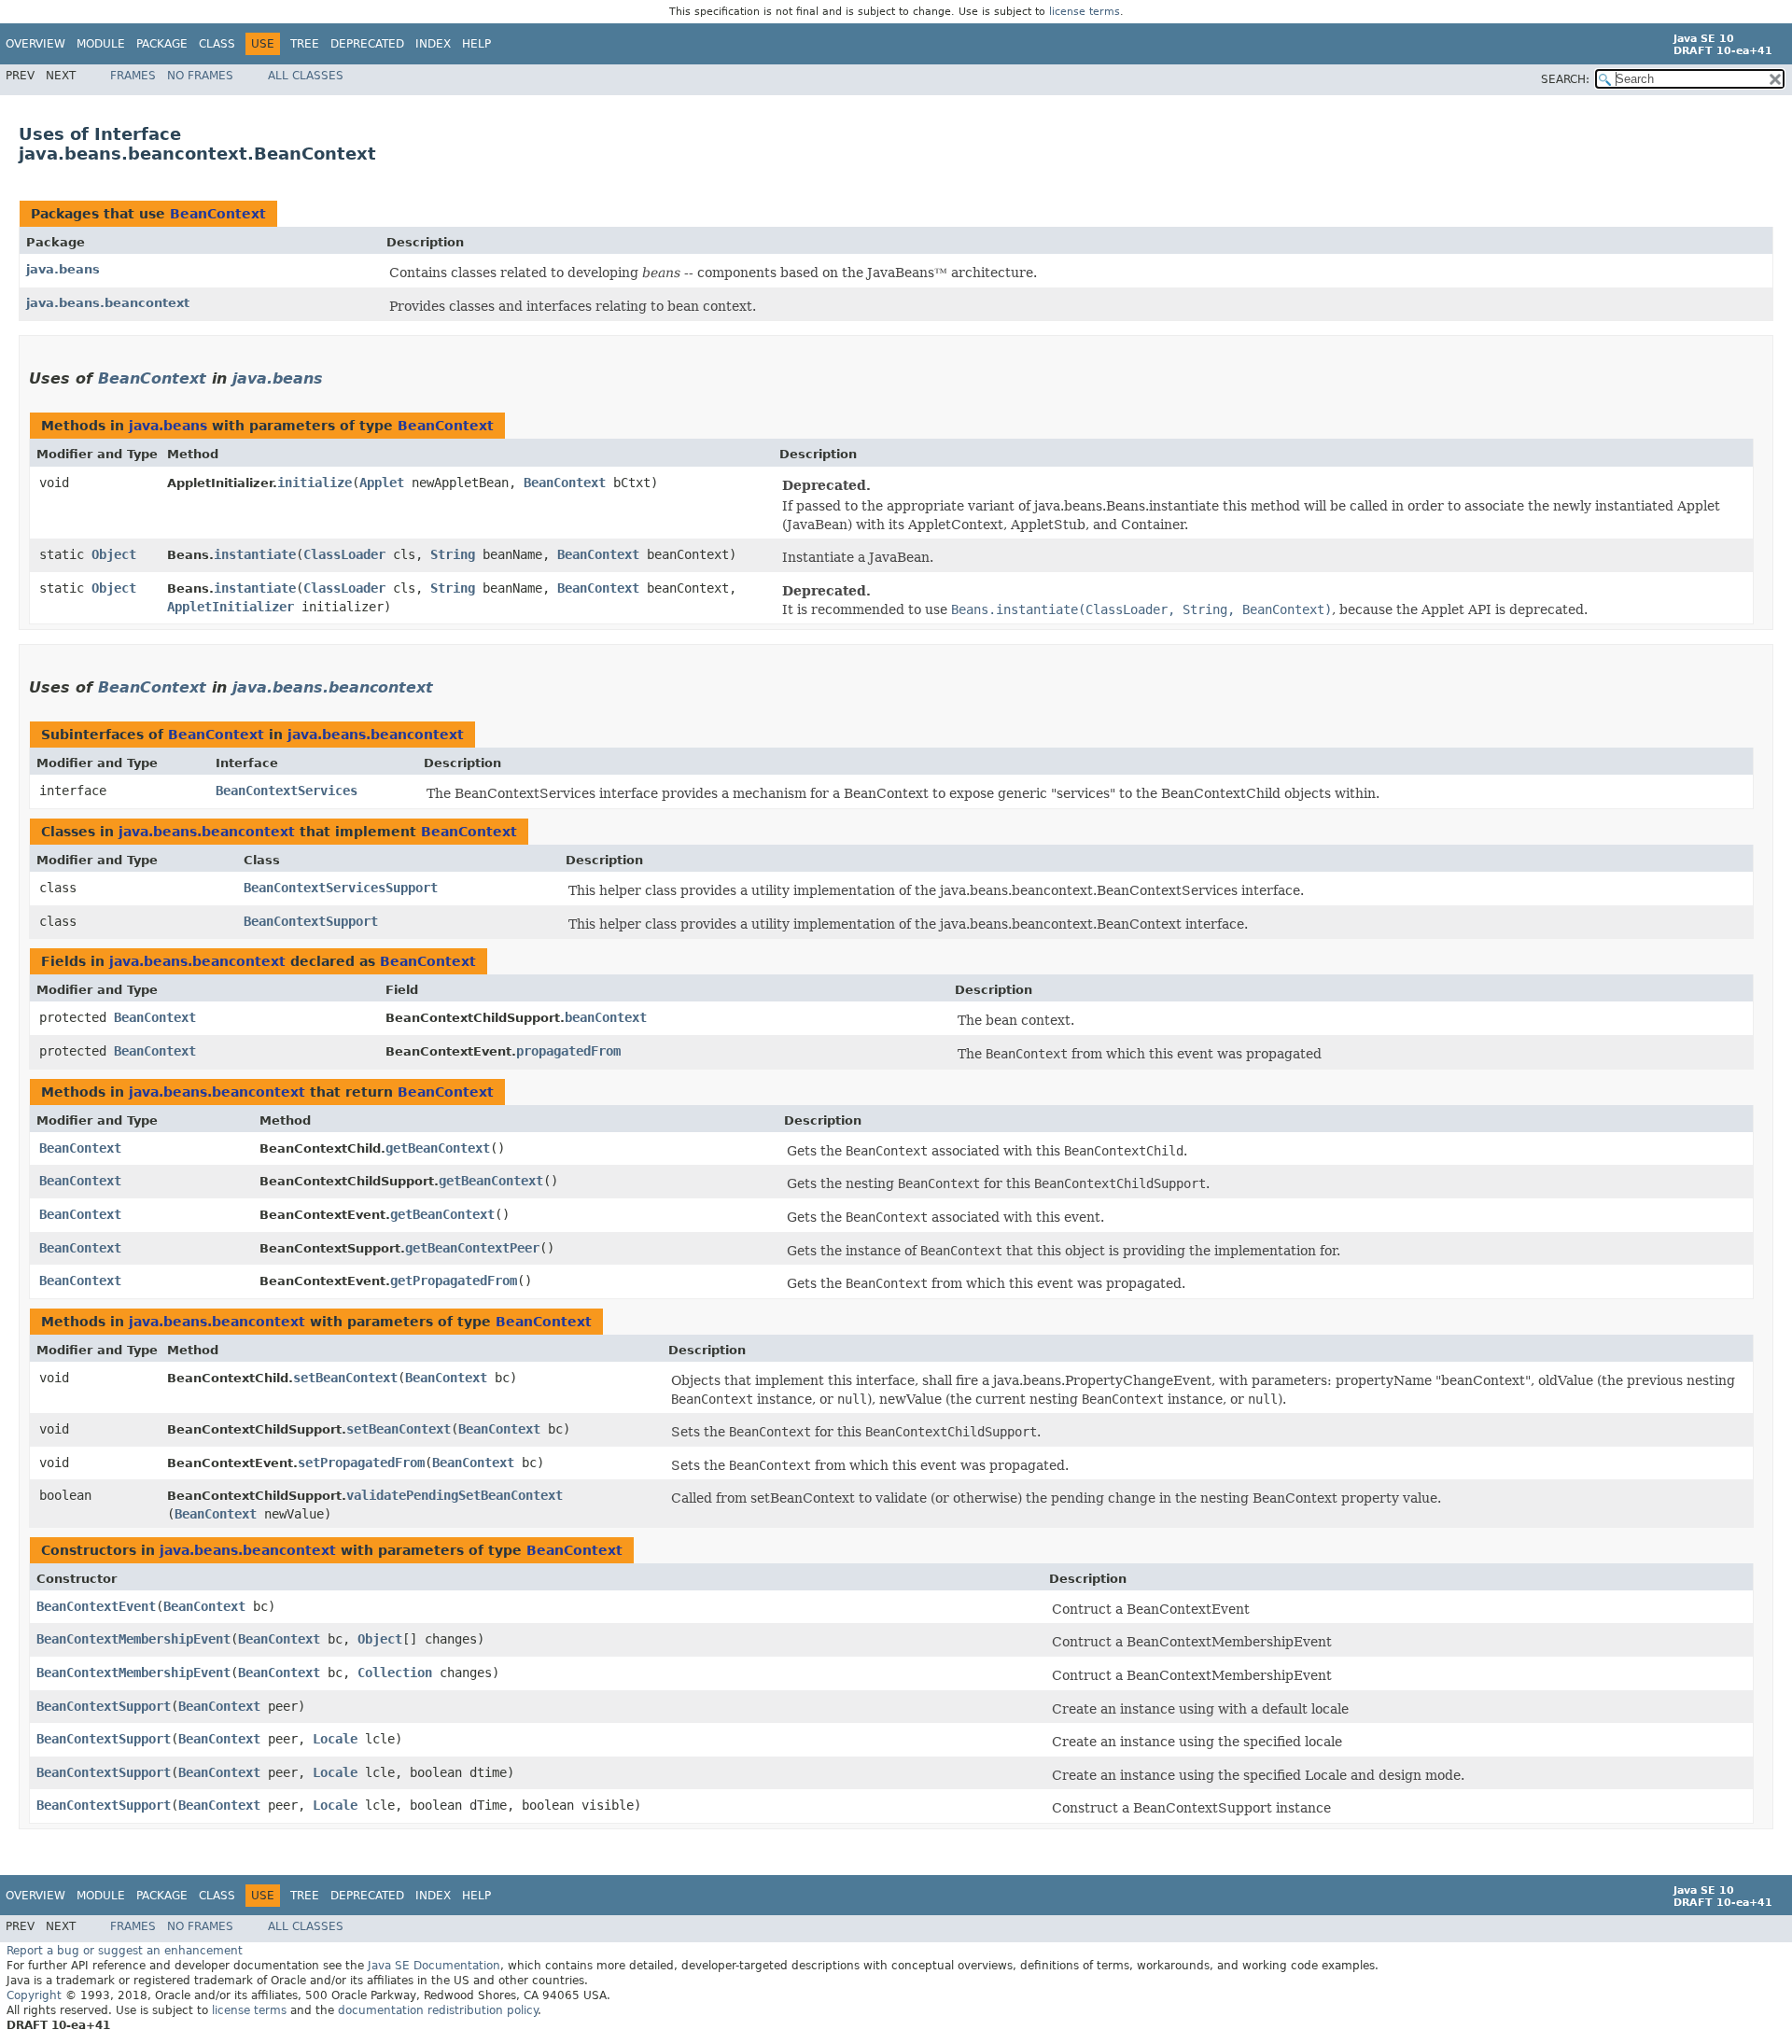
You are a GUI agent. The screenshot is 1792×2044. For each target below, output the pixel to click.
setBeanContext (345, 1378)
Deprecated (367, 44)
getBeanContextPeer (472, 1248)
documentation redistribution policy (438, 2010)
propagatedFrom (568, 1051)
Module (101, 44)
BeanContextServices (287, 791)
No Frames (200, 76)
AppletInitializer (231, 607)
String (453, 554)
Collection (395, 1673)
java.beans (63, 269)
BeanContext (218, 214)
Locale (335, 1739)
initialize (315, 483)
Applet (382, 483)
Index (433, 44)
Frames (133, 76)
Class (217, 44)
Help (476, 44)
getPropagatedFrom (454, 1281)
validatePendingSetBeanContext (455, 1495)
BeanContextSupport (311, 921)
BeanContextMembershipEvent (133, 1639)
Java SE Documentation (434, 1966)
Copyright (34, 1995)
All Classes (306, 76)
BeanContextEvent (96, 1606)
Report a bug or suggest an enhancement (125, 1951)
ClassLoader (344, 554)
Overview (35, 44)
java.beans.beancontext (108, 303)
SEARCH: (1565, 79)
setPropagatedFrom (361, 1463)
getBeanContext (438, 1148)
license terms (1085, 12)
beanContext (606, 1017)
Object (114, 554)
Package (162, 44)
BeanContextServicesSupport (341, 888)
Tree (305, 44)
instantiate (255, 554)
